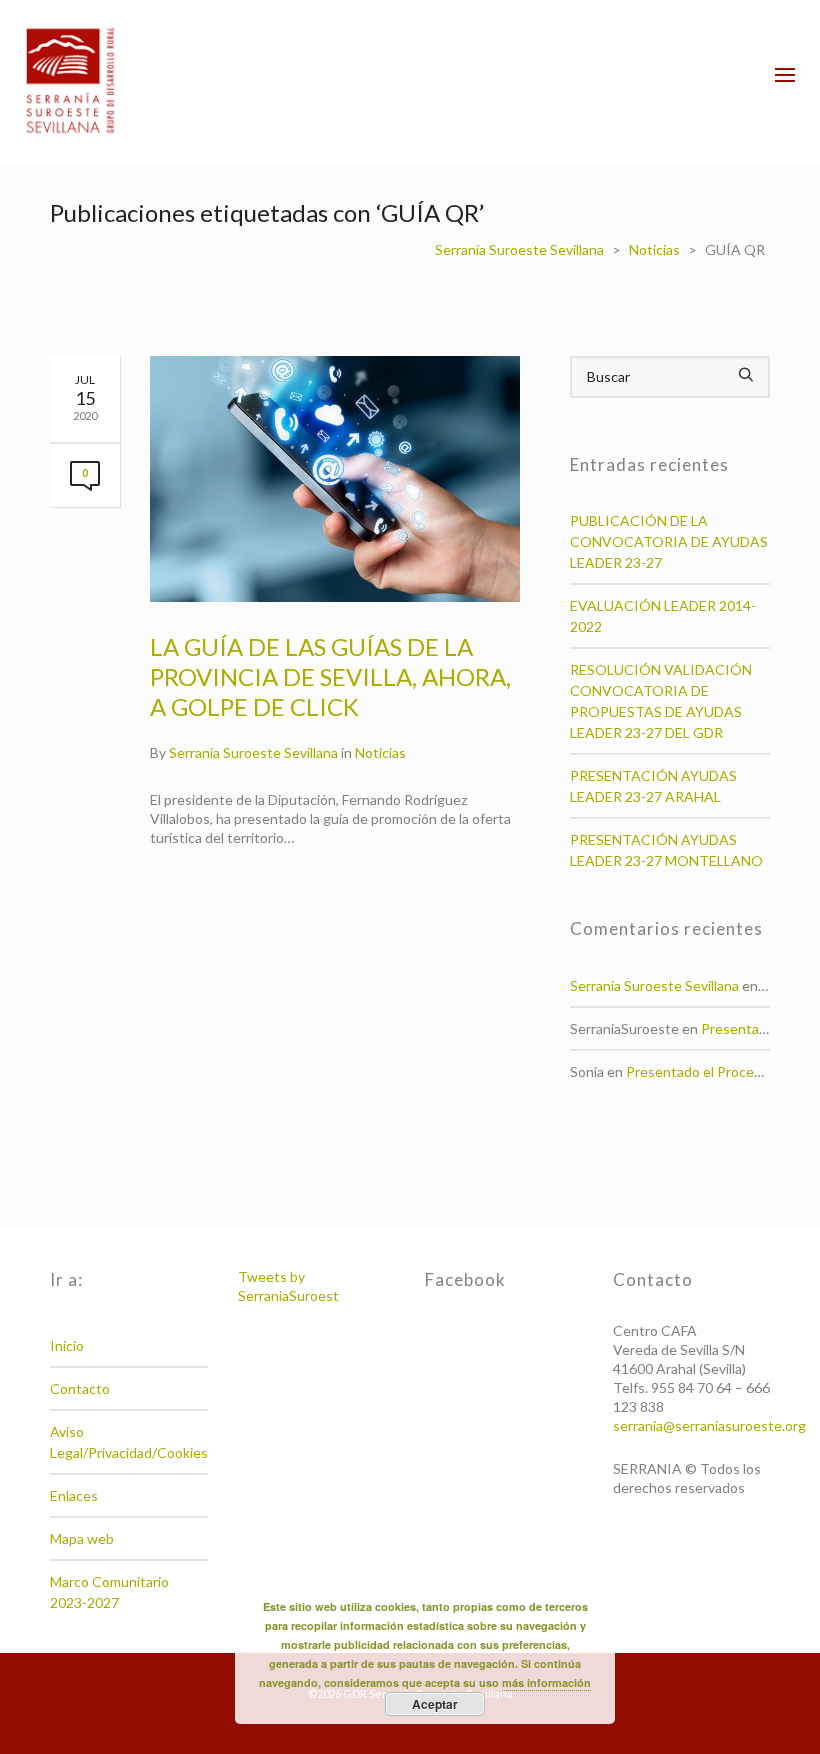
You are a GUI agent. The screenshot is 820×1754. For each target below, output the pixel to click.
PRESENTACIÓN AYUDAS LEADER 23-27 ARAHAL (653, 786)
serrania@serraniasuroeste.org (709, 1425)
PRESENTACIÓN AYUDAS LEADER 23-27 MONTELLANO (666, 850)
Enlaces (74, 1495)
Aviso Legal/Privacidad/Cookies (129, 1442)
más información (546, 1682)
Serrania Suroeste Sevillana (253, 752)
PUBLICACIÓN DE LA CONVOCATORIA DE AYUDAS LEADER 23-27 (669, 541)
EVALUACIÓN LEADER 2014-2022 (663, 616)
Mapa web (82, 1538)
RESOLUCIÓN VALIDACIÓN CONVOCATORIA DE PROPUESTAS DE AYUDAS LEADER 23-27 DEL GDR (661, 701)
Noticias (380, 752)
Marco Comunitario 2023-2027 (109, 1592)
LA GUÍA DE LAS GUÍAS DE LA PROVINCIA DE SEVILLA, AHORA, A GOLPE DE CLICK (330, 676)
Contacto (80, 1388)
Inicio (67, 1345)
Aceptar (435, 1704)
